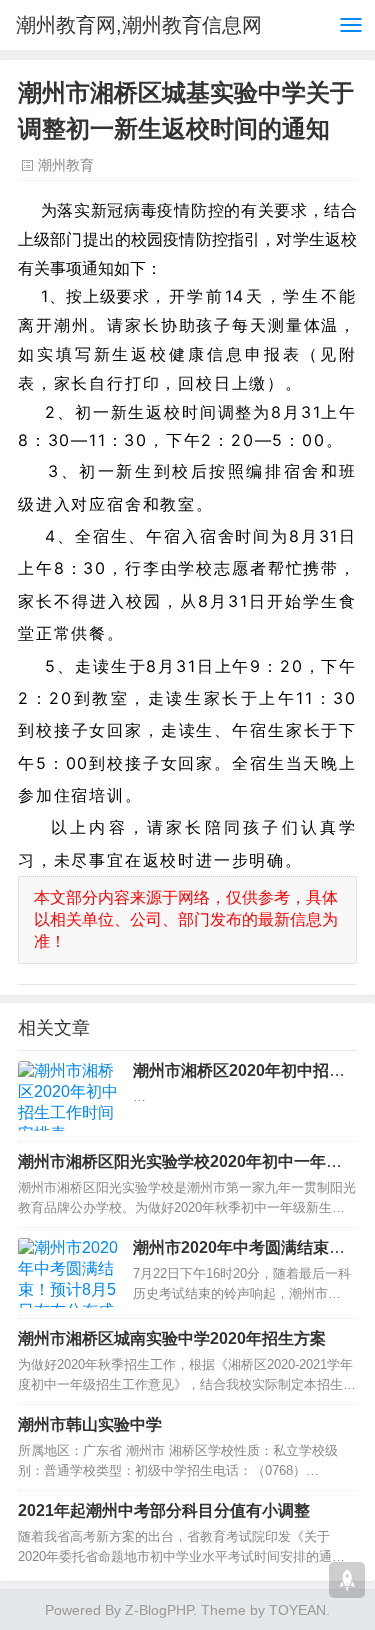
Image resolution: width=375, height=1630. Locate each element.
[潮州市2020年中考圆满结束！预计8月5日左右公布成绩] (68, 1273)
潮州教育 (66, 165)
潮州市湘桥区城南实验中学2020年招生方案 (172, 1338)
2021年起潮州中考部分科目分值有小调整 (164, 1510)
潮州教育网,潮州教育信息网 (139, 25)
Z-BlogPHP (159, 1610)
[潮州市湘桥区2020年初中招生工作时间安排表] (68, 1096)
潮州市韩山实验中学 (90, 1424)
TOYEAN (297, 1610)
